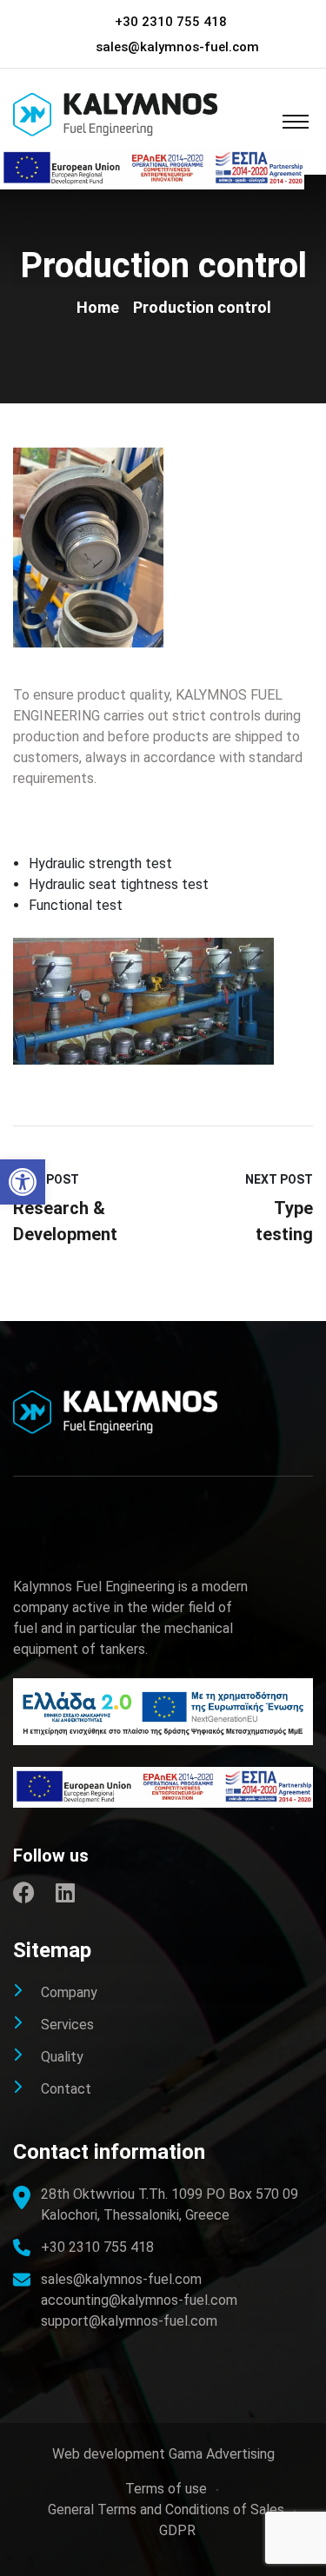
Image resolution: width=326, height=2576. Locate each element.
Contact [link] (66, 2089)
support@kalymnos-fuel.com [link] (129, 2321)
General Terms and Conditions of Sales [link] (166, 2510)
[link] (23, 1182)
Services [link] (67, 2025)
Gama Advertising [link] (222, 2454)
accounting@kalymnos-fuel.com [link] (139, 2300)
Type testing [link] (284, 1221)
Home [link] (101, 307)
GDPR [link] (177, 2530)
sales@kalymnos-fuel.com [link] (177, 47)
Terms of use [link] (166, 2489)
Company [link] (69, 1992)
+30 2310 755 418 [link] (171, 22)
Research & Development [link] (65, 1221)
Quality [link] (62, 2057)
